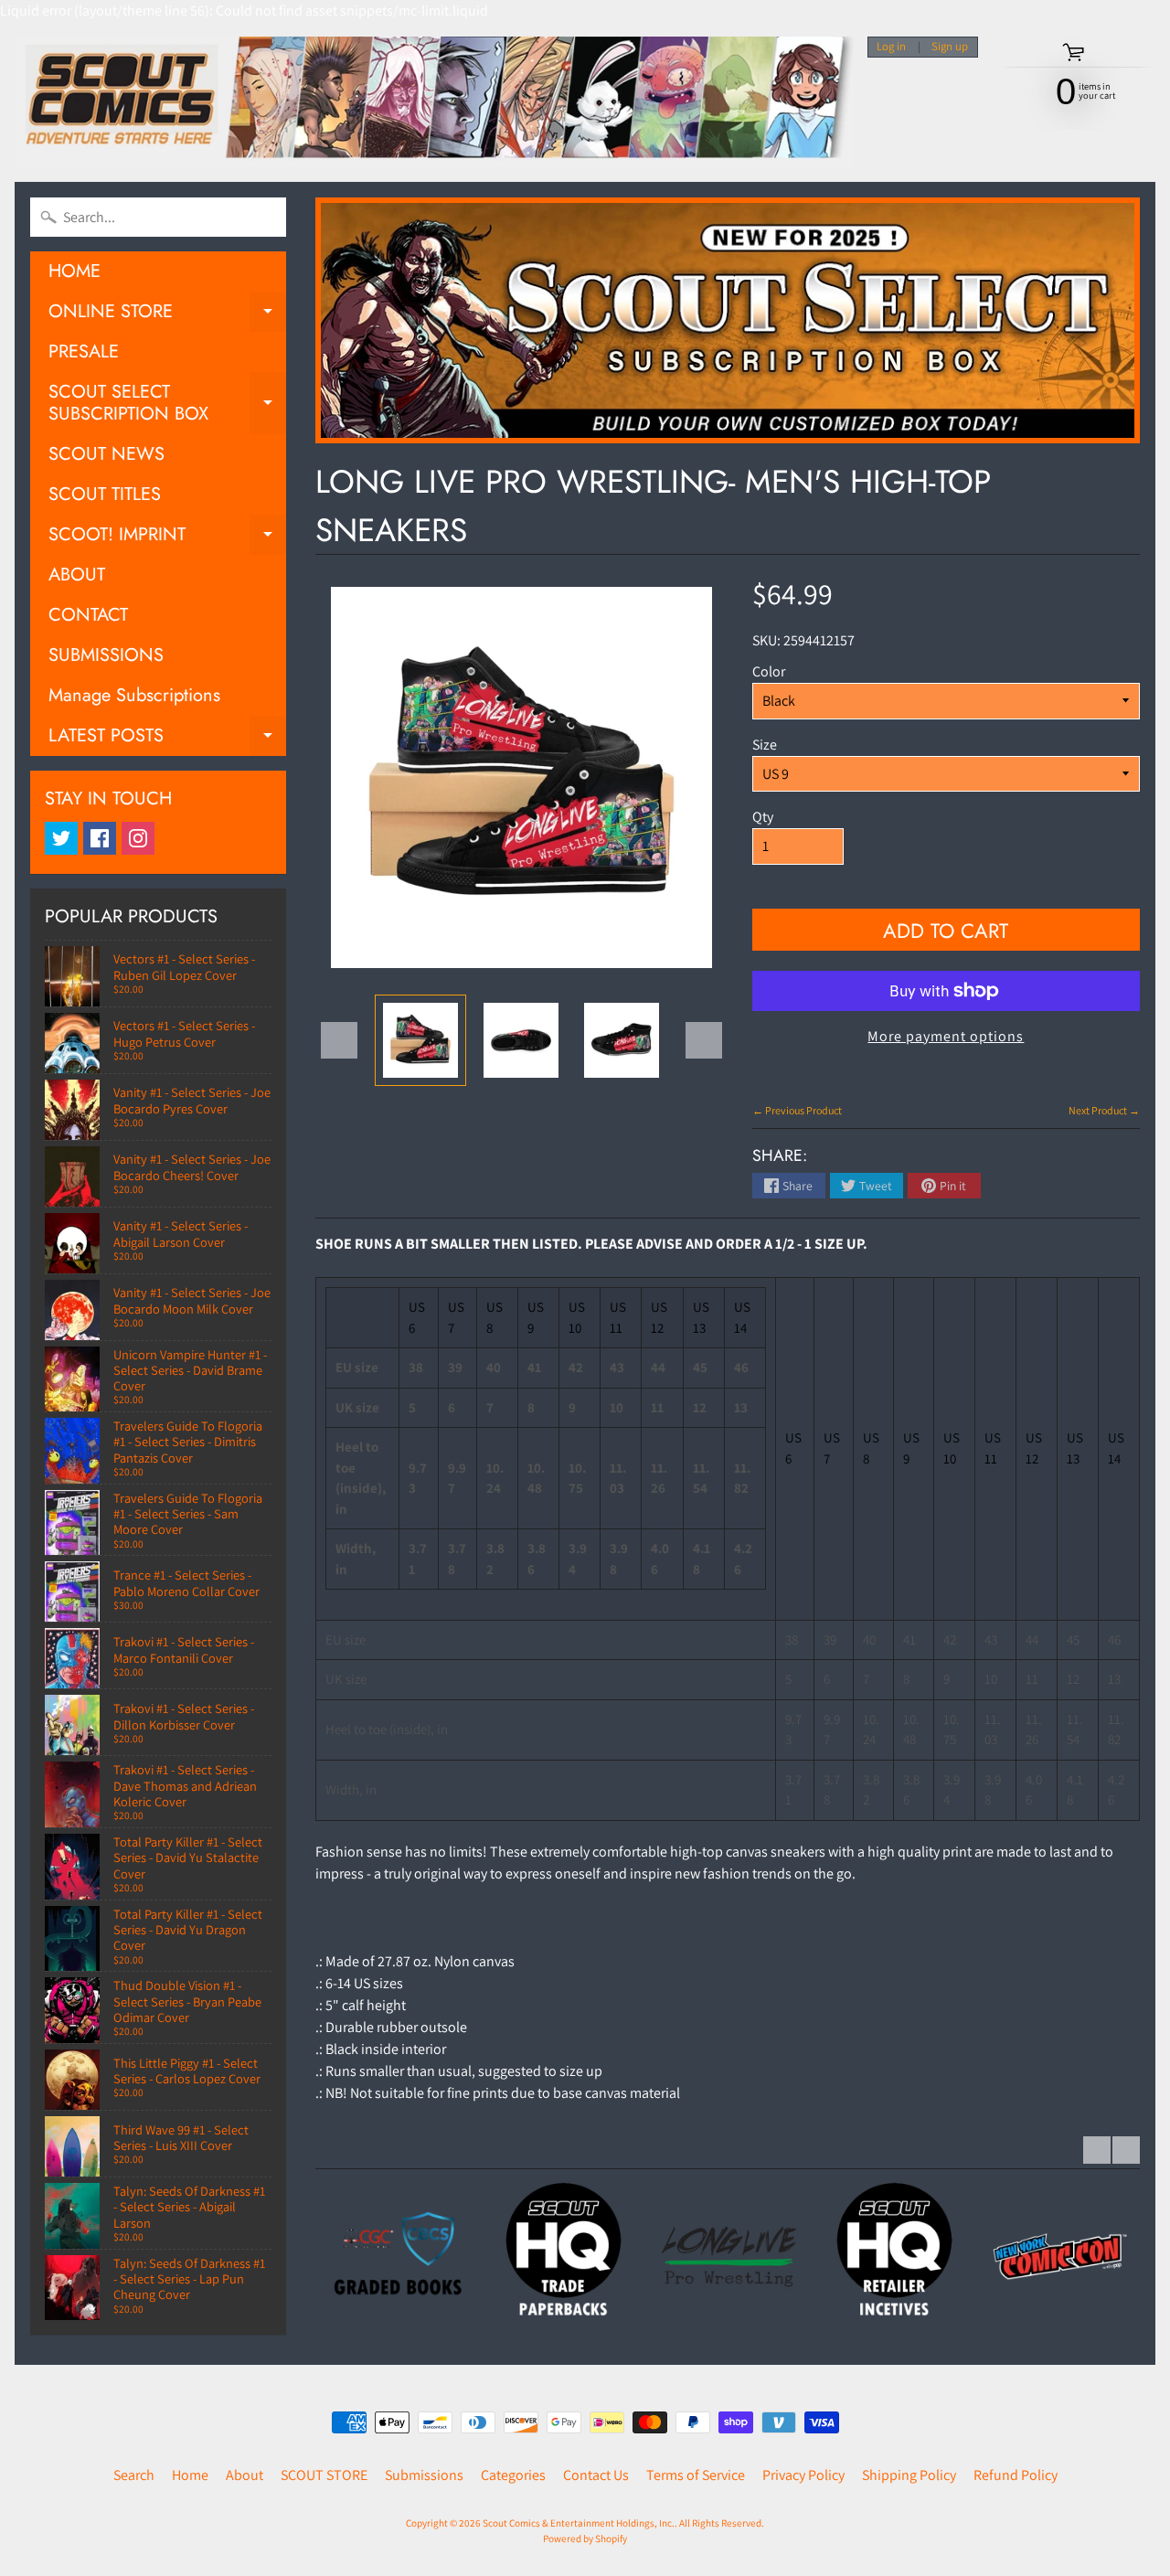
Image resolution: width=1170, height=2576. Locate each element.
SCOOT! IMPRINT (167, 538)
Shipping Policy (909, 2475)
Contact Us (596, 2475)
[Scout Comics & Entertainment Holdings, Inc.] (434, 102)
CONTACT (88, 615)
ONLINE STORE (167, 315)
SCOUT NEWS (106, 454)
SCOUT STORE (324, 2475)
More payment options (946, 1036)
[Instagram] (138, 838)
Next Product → (1104, 1110)
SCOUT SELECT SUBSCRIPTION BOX (167, 404)
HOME (74, 271)
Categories (513, 2475)
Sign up (950, 47)
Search (134, 2475)
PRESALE (84, 351)
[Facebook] (100, 838)
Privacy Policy (803, 2475)
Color (769, 671)
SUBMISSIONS (106, 655)
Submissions (424, 2475)
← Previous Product (797, 1110)
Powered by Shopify (585, 2539)
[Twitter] (61, 838)
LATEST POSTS (167, 739)
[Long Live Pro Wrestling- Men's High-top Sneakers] (420, 1040)
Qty (763, 817)
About (245, 2475)
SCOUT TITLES (105, 494)
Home (190, 2475)
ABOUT (77, 575)
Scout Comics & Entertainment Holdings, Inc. (579, 2523)
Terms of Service (696, 2475)
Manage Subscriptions (134, 695)
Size (765, 745)
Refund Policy (1016, 2475)
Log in (891, 47)
